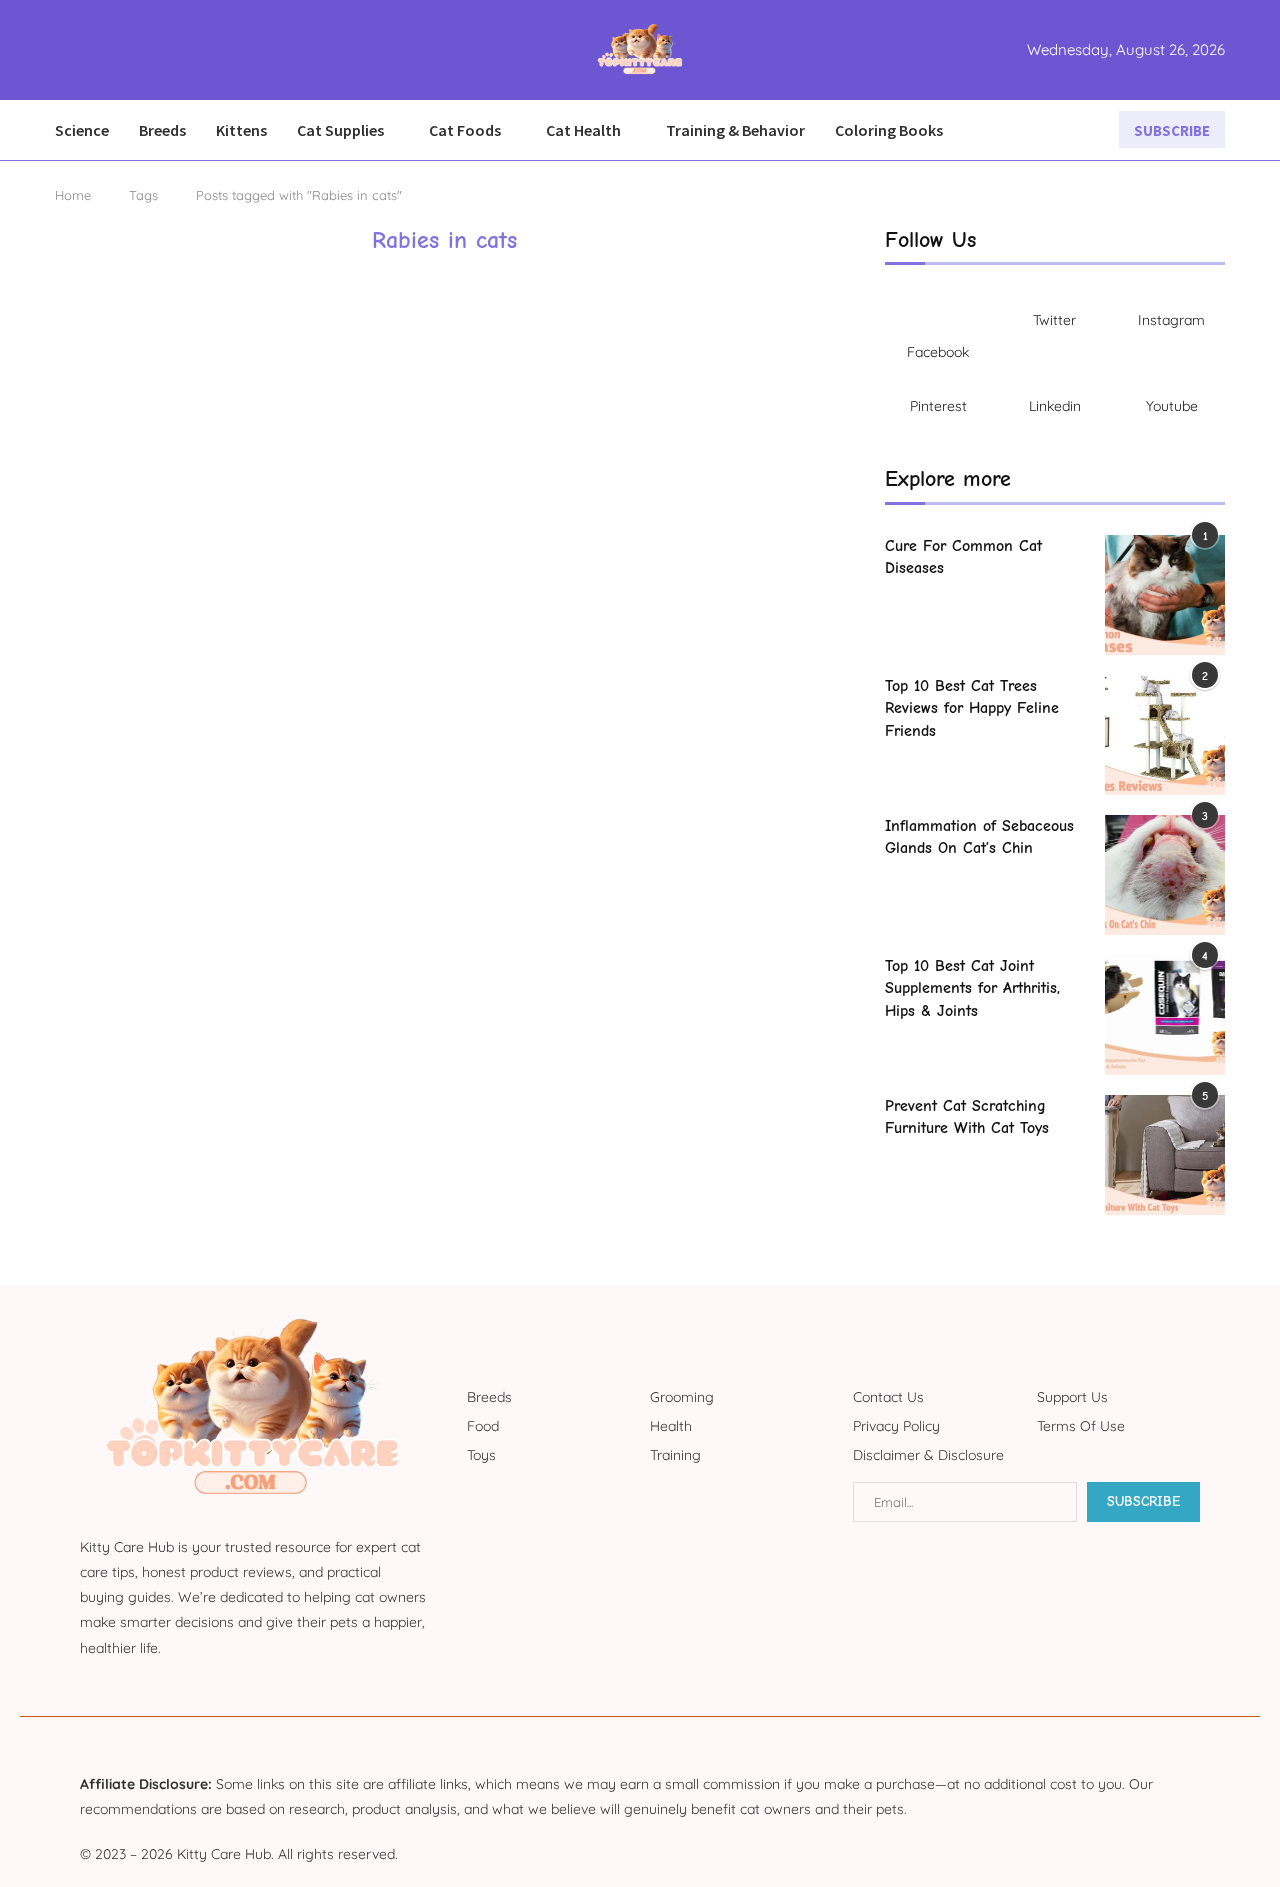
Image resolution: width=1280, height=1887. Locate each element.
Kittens (241, 130)
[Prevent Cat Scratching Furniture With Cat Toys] (1165, 1155)
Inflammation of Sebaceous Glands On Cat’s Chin (979, 837)
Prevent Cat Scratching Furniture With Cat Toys (967, 1117)
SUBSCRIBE (1172, 130)
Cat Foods (465, 130)
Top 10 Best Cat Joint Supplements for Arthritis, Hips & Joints (972, 988)
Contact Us (888, 1397)
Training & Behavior (735, 130)
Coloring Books (889, 130)
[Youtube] (127, 50)
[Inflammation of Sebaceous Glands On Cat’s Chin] (1165, 875)
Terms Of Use (1081, 1426)
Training (675, 1455)
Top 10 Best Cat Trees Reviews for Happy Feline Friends (972, 708)
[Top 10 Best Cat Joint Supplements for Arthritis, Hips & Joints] (1165, 1015)
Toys (481, 1455)
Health (671, 1426)
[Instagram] (91, 50)
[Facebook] (61, 50)
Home (73, 195)
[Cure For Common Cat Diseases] (1165, 595)
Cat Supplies (340, 130)
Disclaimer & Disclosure (928, 1455)
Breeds (162, 130)
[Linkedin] (115, 50)
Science (82, 130)
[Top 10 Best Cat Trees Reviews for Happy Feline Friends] (1165, 735)
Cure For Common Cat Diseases (963, 557)
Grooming (682, 1397)
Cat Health (583, 130)
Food (483, 1426)
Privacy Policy (896, 1426)
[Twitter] (79, 50)
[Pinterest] (103, 50)
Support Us (1072, 1397)
